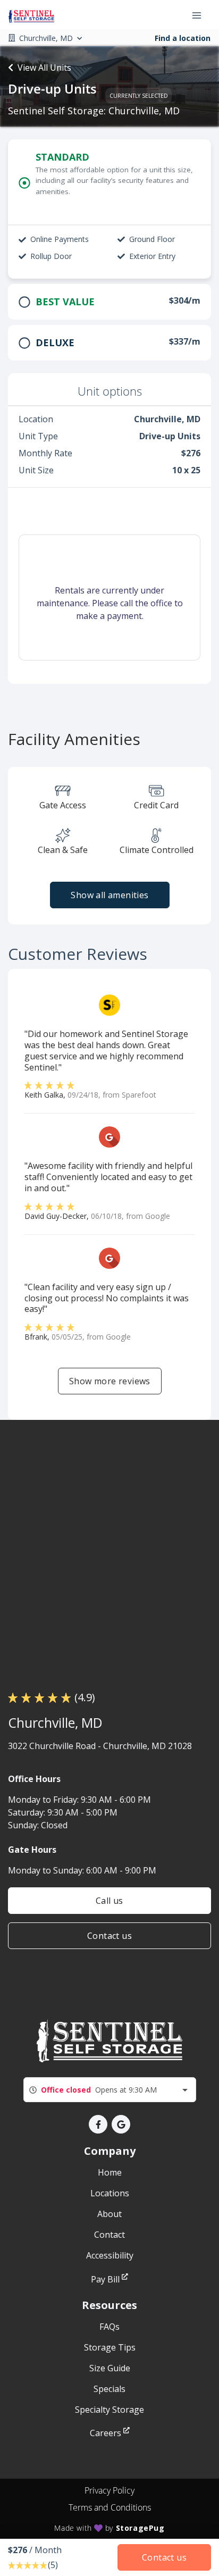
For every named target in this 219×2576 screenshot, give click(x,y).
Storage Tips (110, 2347)
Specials (109, 2389)
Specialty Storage (109, 2410)
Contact (109, 2235)
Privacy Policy (109, 2490)
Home (110, 2172)
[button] (98, 2124)
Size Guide (110, 2368)
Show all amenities (109, 895)
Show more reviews (110, 1381)
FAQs (109, 2327)
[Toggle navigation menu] (201, 15)
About (109, 2214)
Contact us (109, 1936)
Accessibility (110, 2255)
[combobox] (110, 2090)
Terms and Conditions (110, 2507)
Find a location (183, 38)
